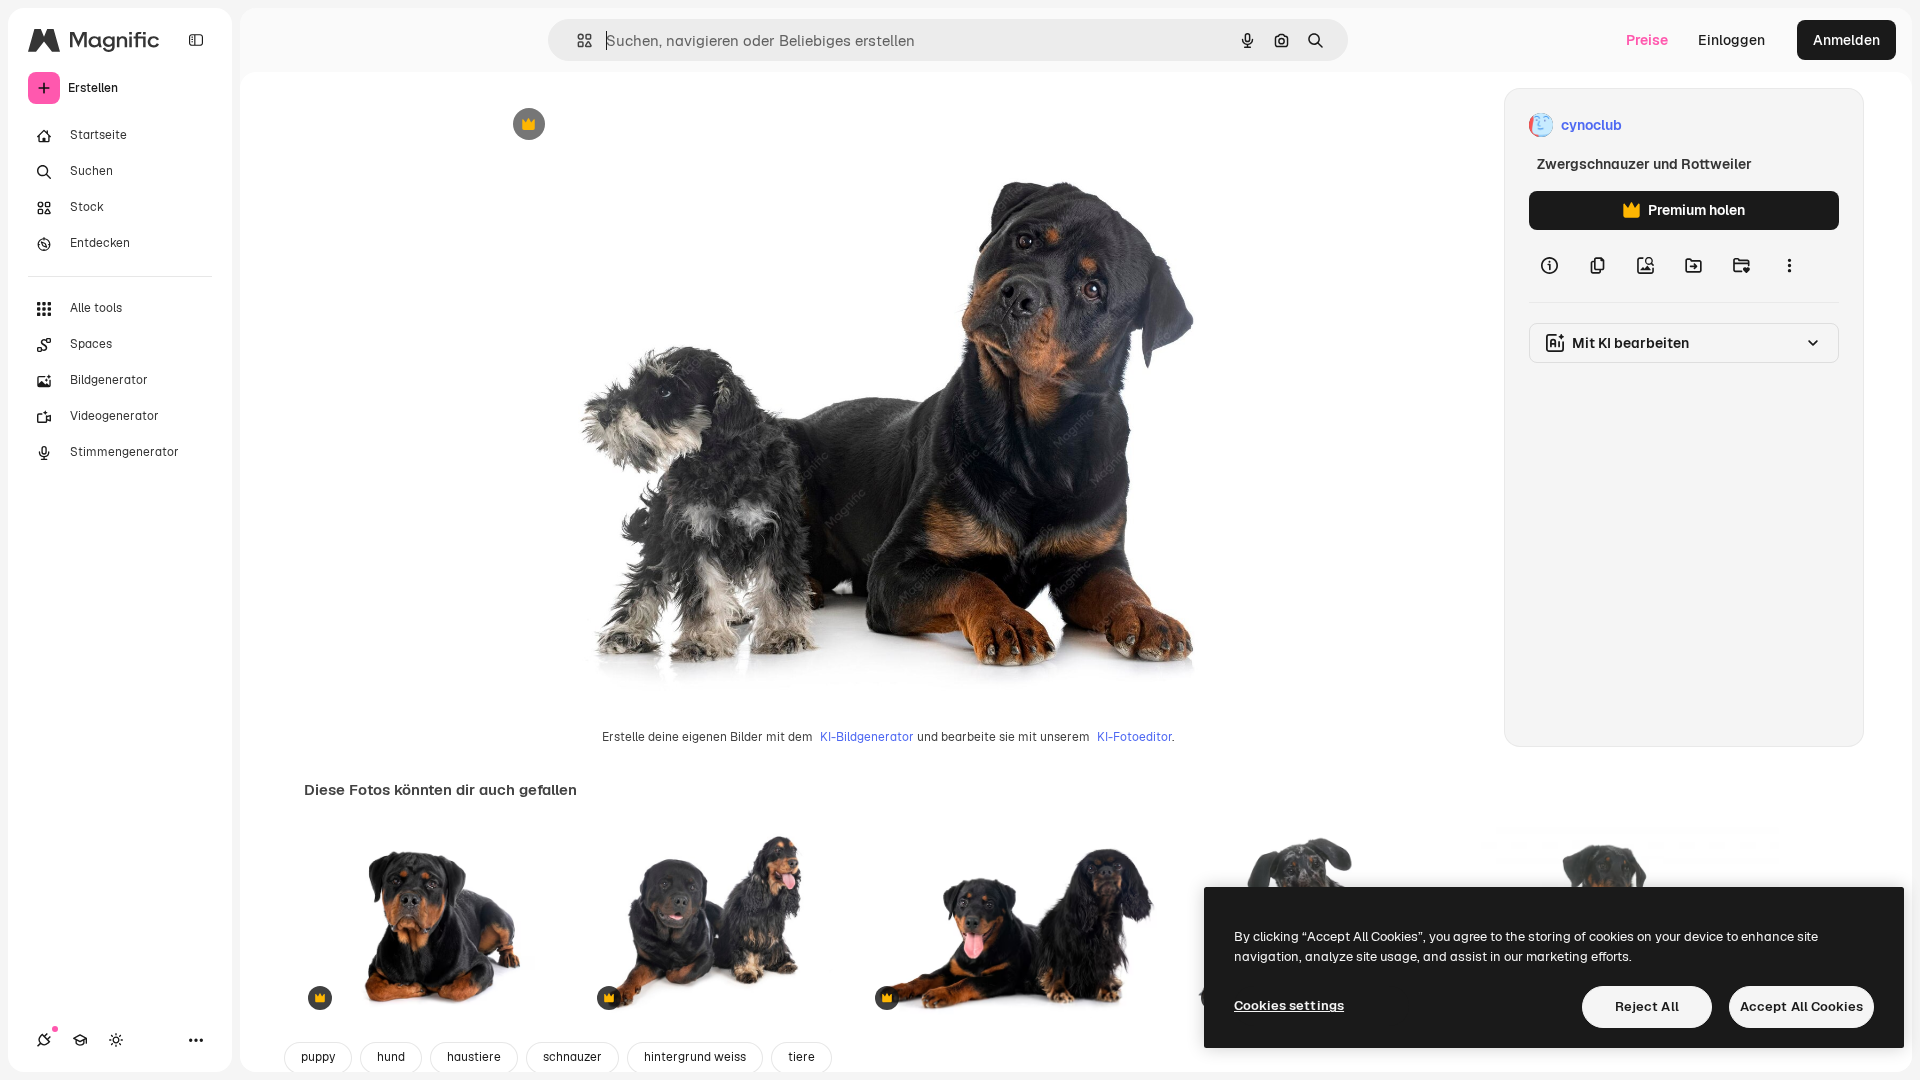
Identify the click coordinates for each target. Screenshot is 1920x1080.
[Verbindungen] (44, 1040)
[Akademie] (80, 1040)
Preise (1647, 40)
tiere (801, 1057)
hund (391, 1057)
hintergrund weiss (695, 1057)
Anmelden (1846, 40)
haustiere (474, 1057)
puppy (318, 1057)
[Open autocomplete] (576, 40)
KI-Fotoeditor (1134, 737)
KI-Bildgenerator (867, 737)
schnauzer (572, 1057)
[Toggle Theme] (116, 1040)
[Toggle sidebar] (196, 40)
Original (621, 125)
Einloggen (1731, 40)
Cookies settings (1289, 1005)
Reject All (1647, 1006)
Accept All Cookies (1801, 1006)
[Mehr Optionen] (1789, 266)
